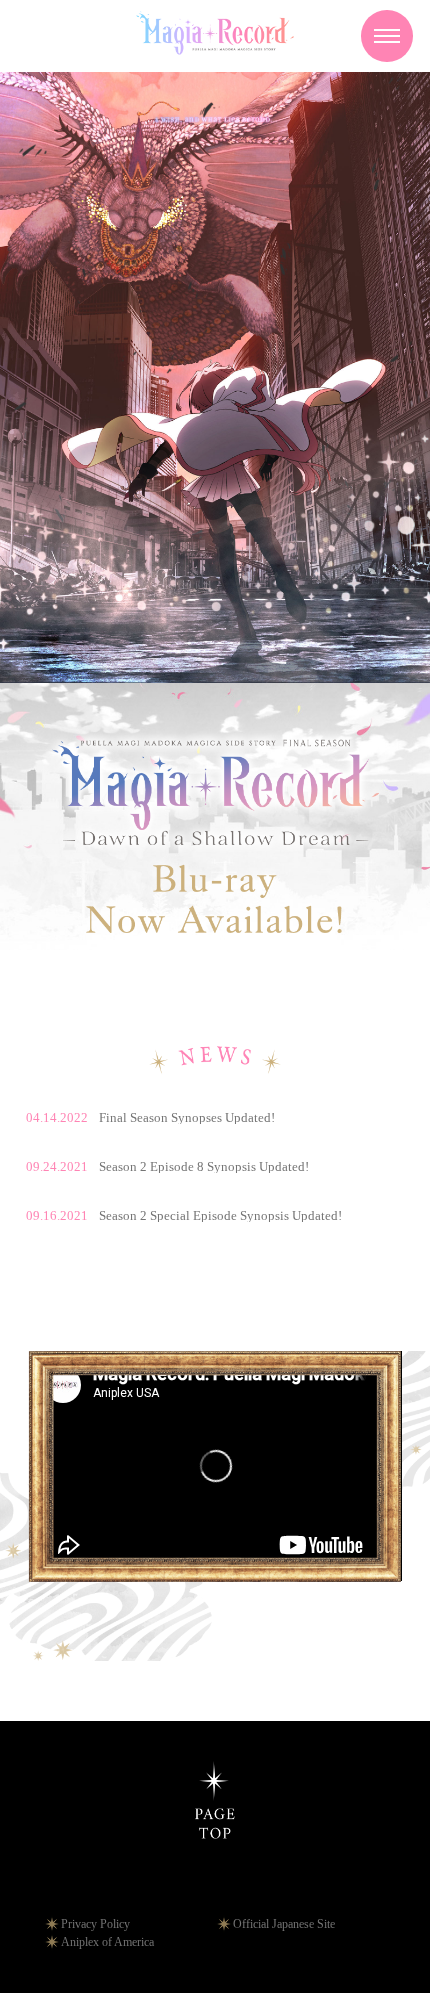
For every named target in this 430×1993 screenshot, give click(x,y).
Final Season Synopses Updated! (150, 1117)
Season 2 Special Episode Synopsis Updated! (184, 1215)
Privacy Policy (95, 1924)
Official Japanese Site (284, 1924)
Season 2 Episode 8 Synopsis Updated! (167, 1166)
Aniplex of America (107, 1942)
